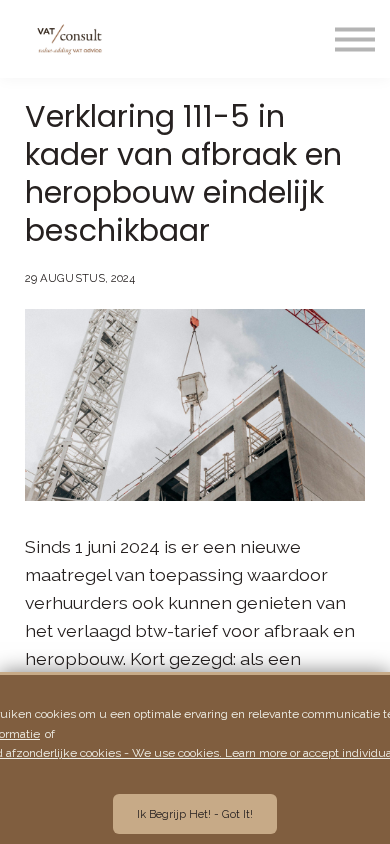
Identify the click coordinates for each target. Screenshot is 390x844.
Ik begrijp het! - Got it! (195, 814)
